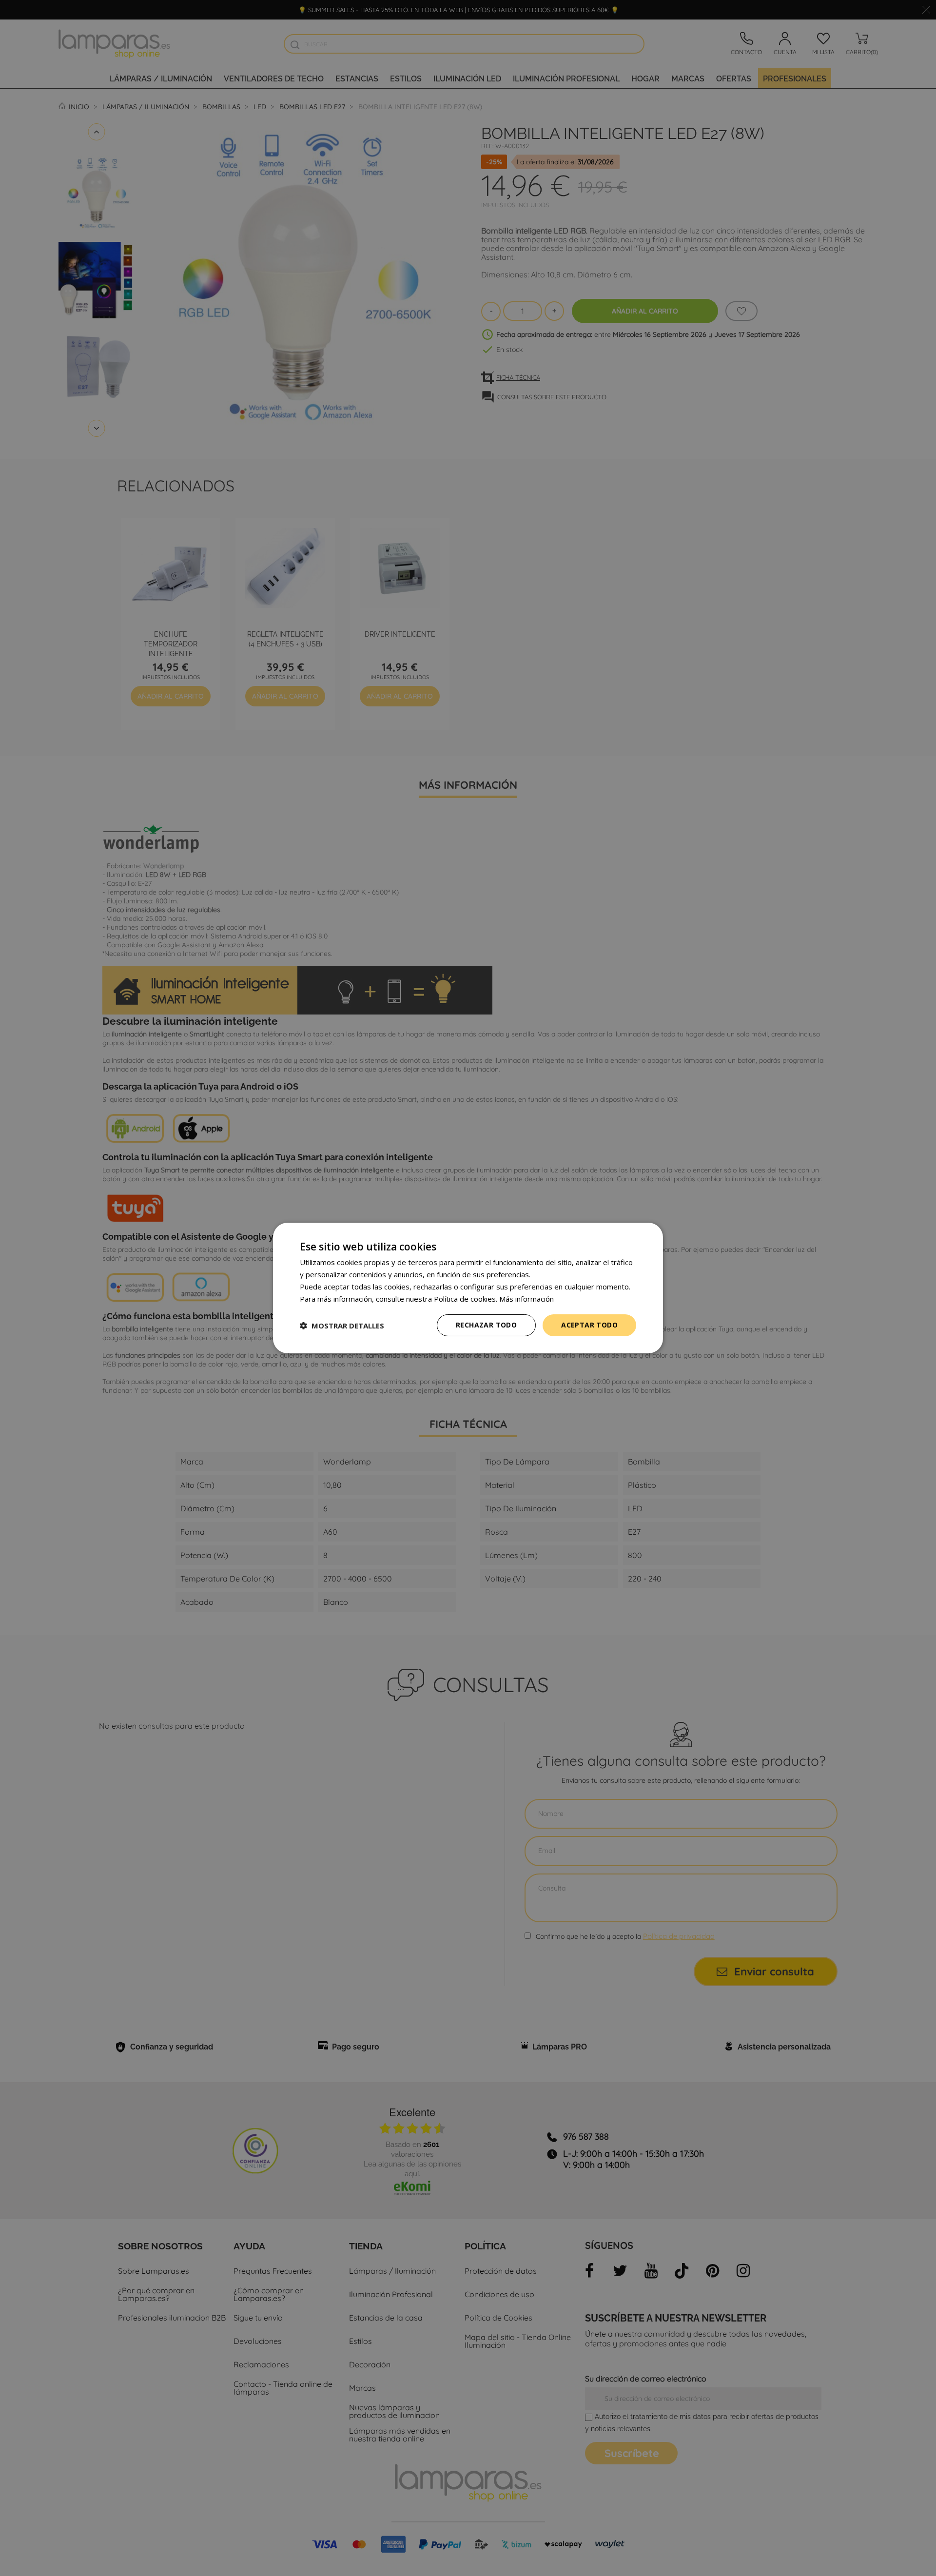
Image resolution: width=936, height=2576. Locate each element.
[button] (342, 1326)
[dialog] (468, 1288)
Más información (526, 1299)
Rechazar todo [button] (486, 1325)
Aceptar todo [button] (589, 1325)
